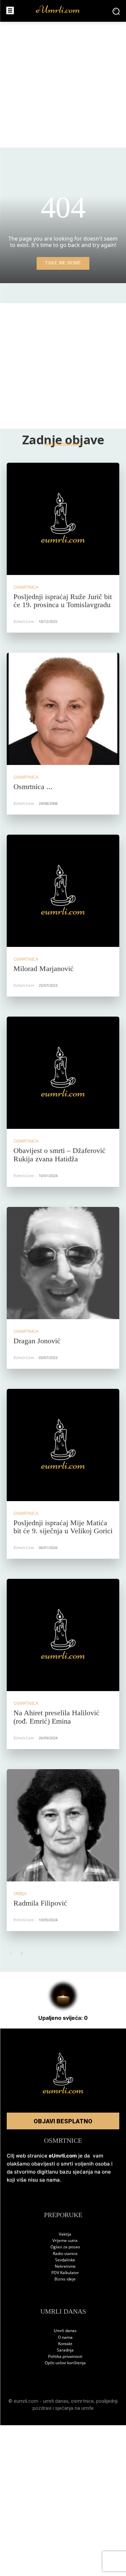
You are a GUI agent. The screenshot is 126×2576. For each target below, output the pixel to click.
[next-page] (22, 1953)
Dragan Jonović (37, 1341)
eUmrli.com (24, 621)
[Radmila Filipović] (63, 1825)
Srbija (20, 1894)
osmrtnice (82, 2401)
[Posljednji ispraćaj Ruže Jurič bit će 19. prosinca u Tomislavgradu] (63, 519)
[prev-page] (11, 1953)
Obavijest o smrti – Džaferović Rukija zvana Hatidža (59, 1154)
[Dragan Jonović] (63, 1263)
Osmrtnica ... (33, 787)
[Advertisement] (63, 85)
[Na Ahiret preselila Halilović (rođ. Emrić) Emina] (63, 1635)
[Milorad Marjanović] (63, 891)
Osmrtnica (26, 587)
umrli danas (56, 2401)
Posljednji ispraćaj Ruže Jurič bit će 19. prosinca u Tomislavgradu (63, 601)
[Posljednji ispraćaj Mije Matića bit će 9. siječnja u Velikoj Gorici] (63, 1445)
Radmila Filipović (40, 1903)
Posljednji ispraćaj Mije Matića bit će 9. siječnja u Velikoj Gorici (63, 1527)
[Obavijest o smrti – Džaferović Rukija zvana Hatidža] (63, 1073)
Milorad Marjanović (44, 969)
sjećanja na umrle (74, 2408)
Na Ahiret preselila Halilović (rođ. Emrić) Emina (56, 1717)
